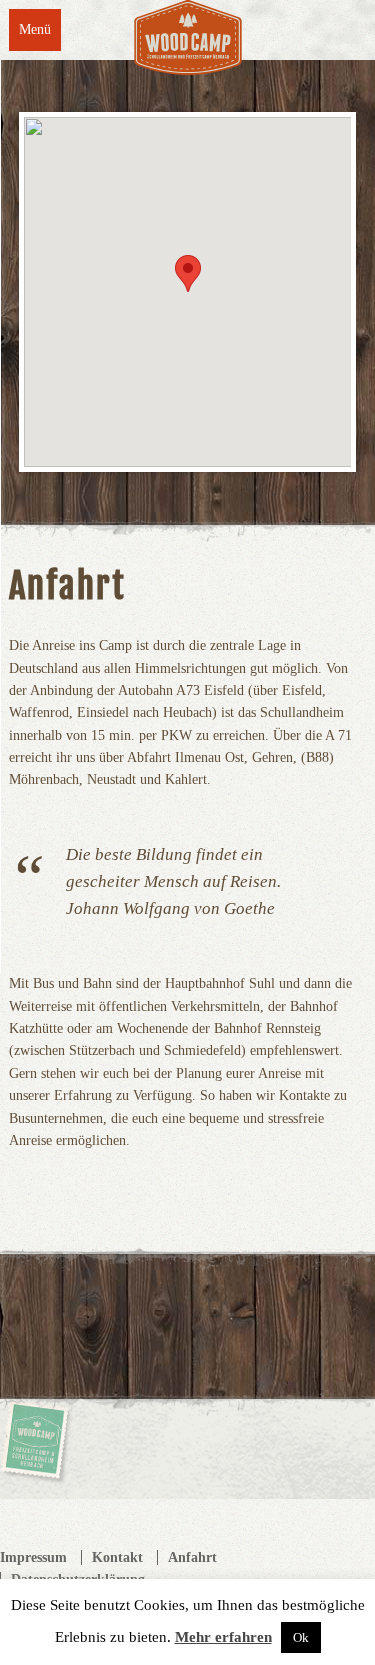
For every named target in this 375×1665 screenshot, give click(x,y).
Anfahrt (192, 1557)
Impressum (33, 1557)
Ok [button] (301, 1637)
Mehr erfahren (223, 1637)
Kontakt (117, 1557)
